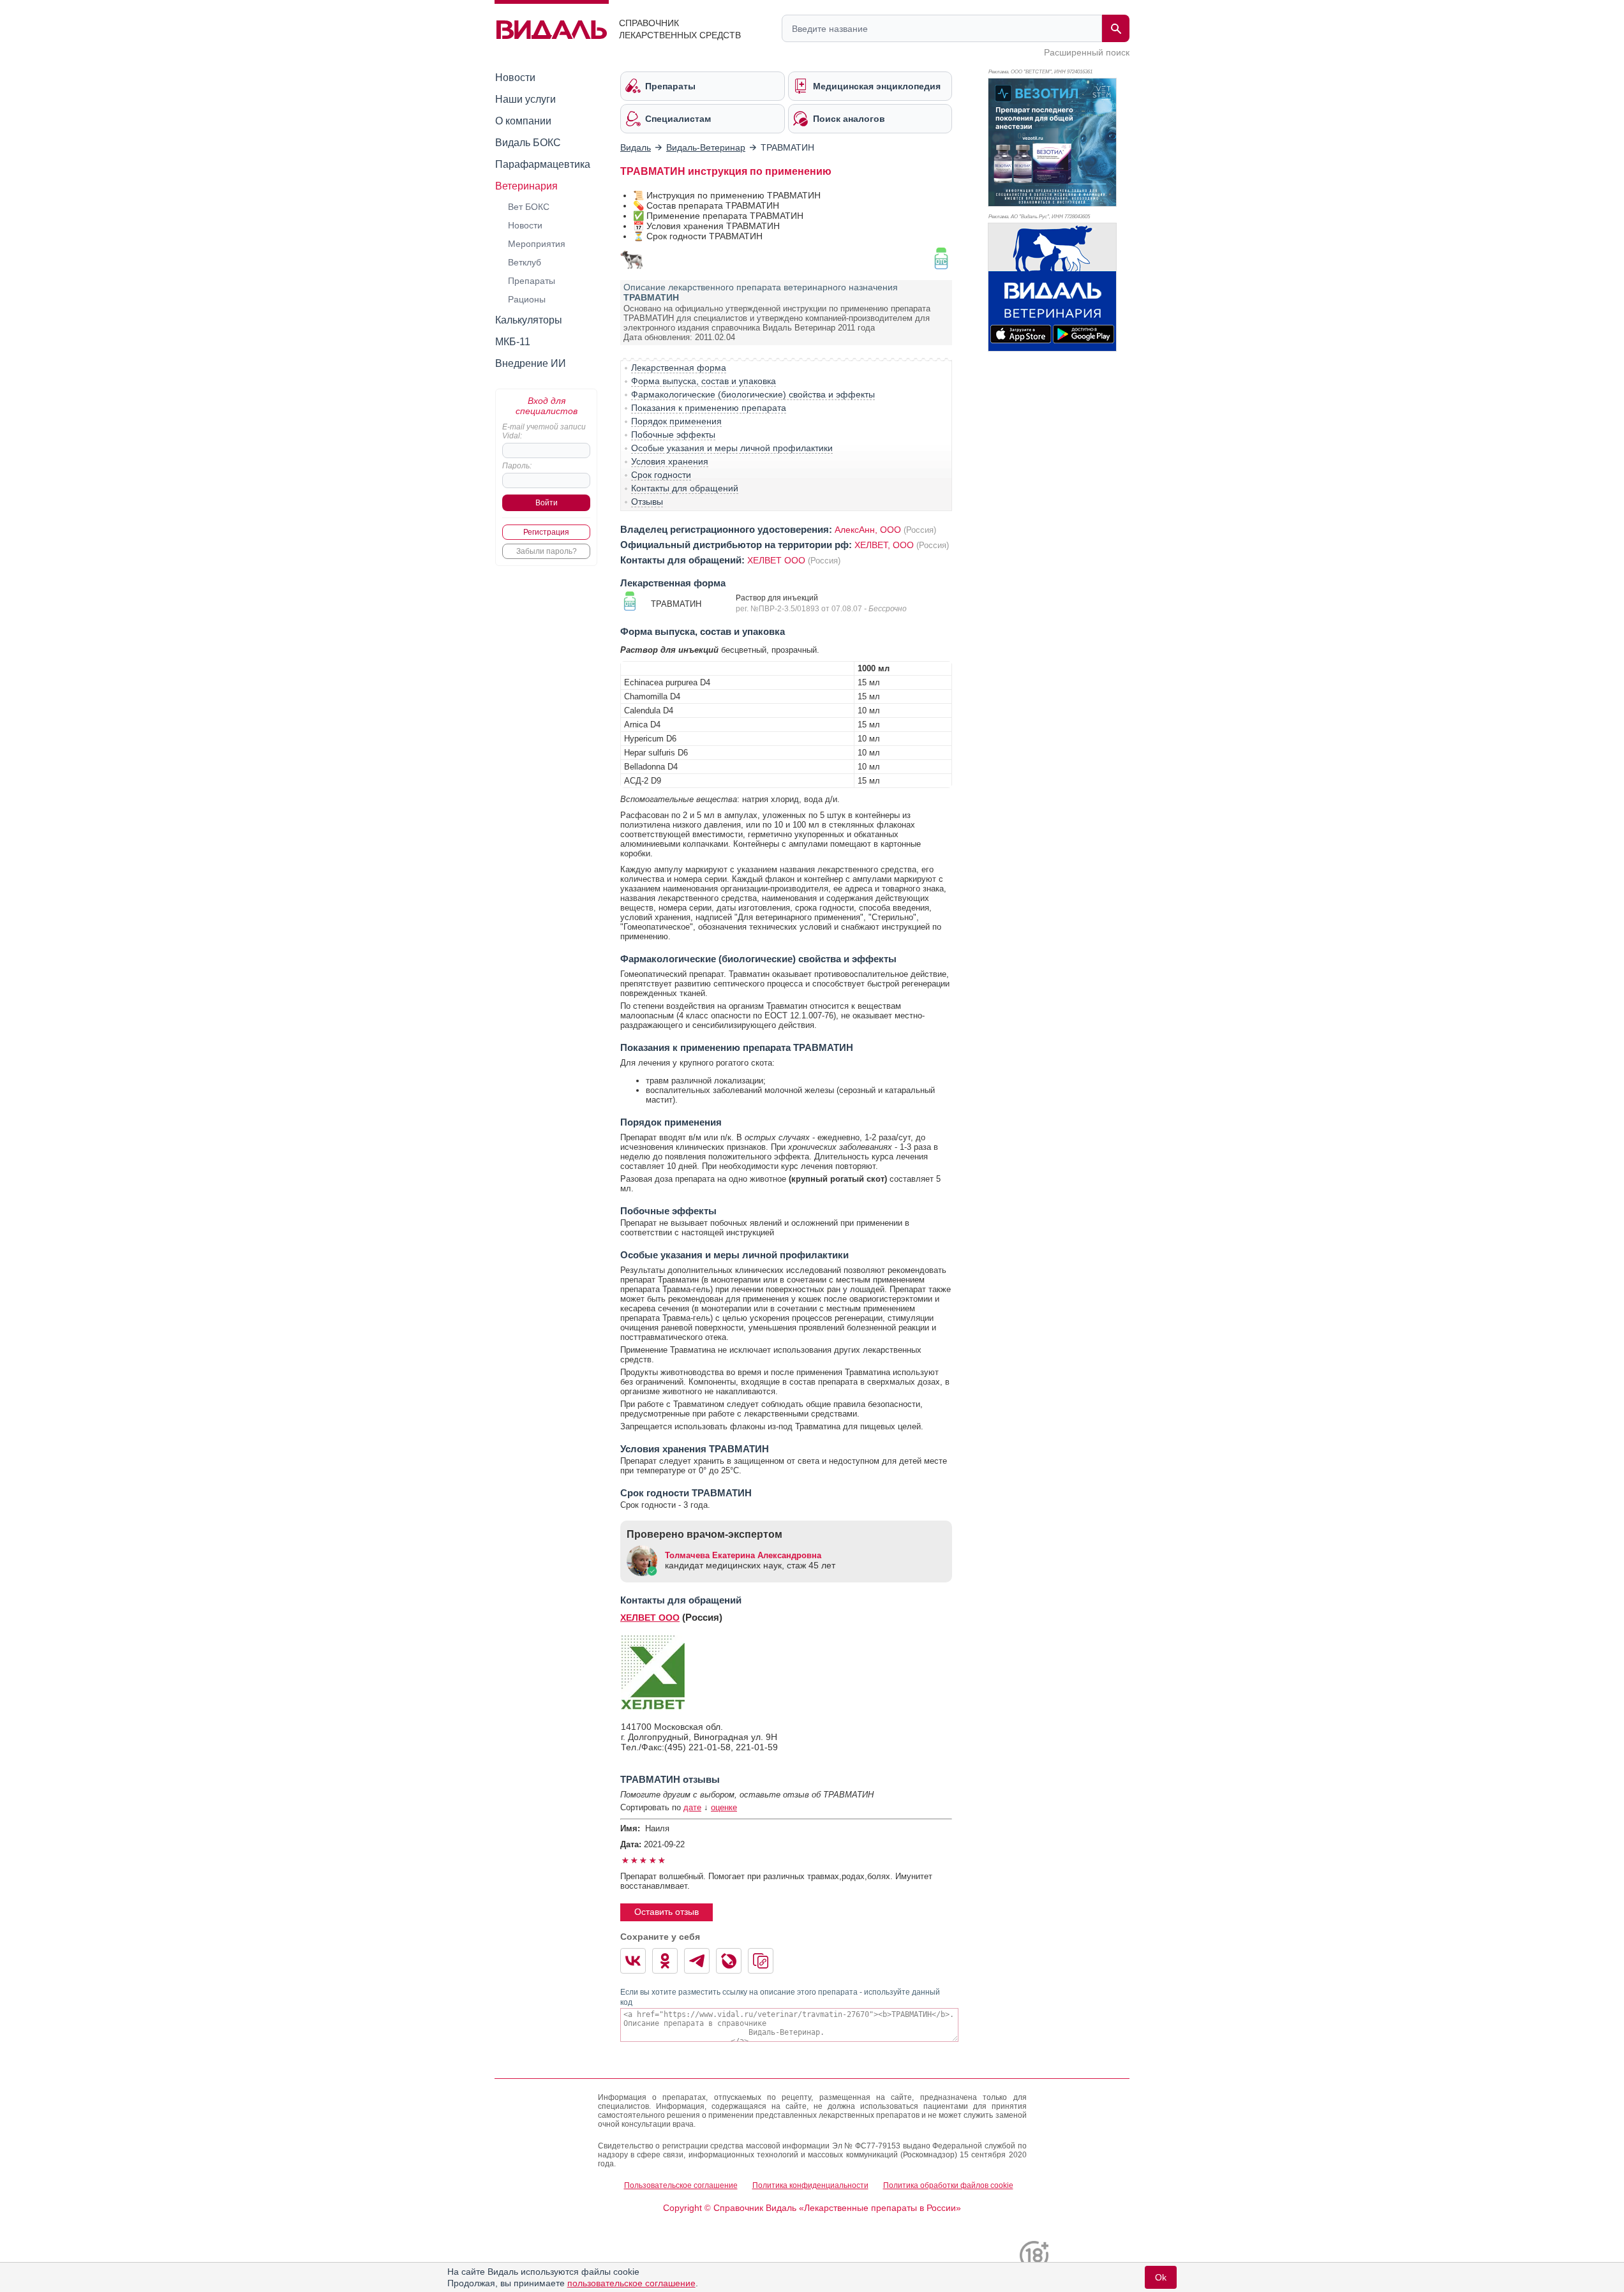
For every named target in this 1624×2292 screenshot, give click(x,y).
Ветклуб (525, 262)
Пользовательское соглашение (681, 2185)
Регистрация (546, 532)
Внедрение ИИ (531, 363)
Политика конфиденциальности (810, 2185)
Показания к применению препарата (709, 408)
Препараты (532, 281)
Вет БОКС (529, 207)
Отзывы (647, 502)
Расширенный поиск (1087, 52)
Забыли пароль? (547, 551)
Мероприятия (537, 244)
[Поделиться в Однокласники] (665, 1961)
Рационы (527, 299)
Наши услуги (525, 99)
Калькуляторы (529, 320)
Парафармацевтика (543, 164)
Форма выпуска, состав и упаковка (704, 381)
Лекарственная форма (679, 368)
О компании (523, 121)
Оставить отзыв (667, 1912)
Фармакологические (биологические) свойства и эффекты (753, 394)
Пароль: (517, 466)
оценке (724, 1807)
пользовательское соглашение (631, 2283)
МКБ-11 (513, 342)
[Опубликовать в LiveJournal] (729, 1961)
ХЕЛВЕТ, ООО (884, 545)
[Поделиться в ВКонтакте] (633, 1961)
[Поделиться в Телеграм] (697, 1961)
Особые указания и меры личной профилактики (732, 448)
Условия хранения (670, 461)
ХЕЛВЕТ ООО (776, 560)
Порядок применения (676, 421)
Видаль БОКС (528, 143)
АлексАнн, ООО (868, 530)
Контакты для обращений (685, 488)
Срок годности (661, 475)
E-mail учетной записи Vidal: (544, 431)
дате (692, 1807)
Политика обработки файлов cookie (948, 2185)
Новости (515, 78)
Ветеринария (526, 186)
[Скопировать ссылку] (761, 1961)
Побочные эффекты (673, 435)
